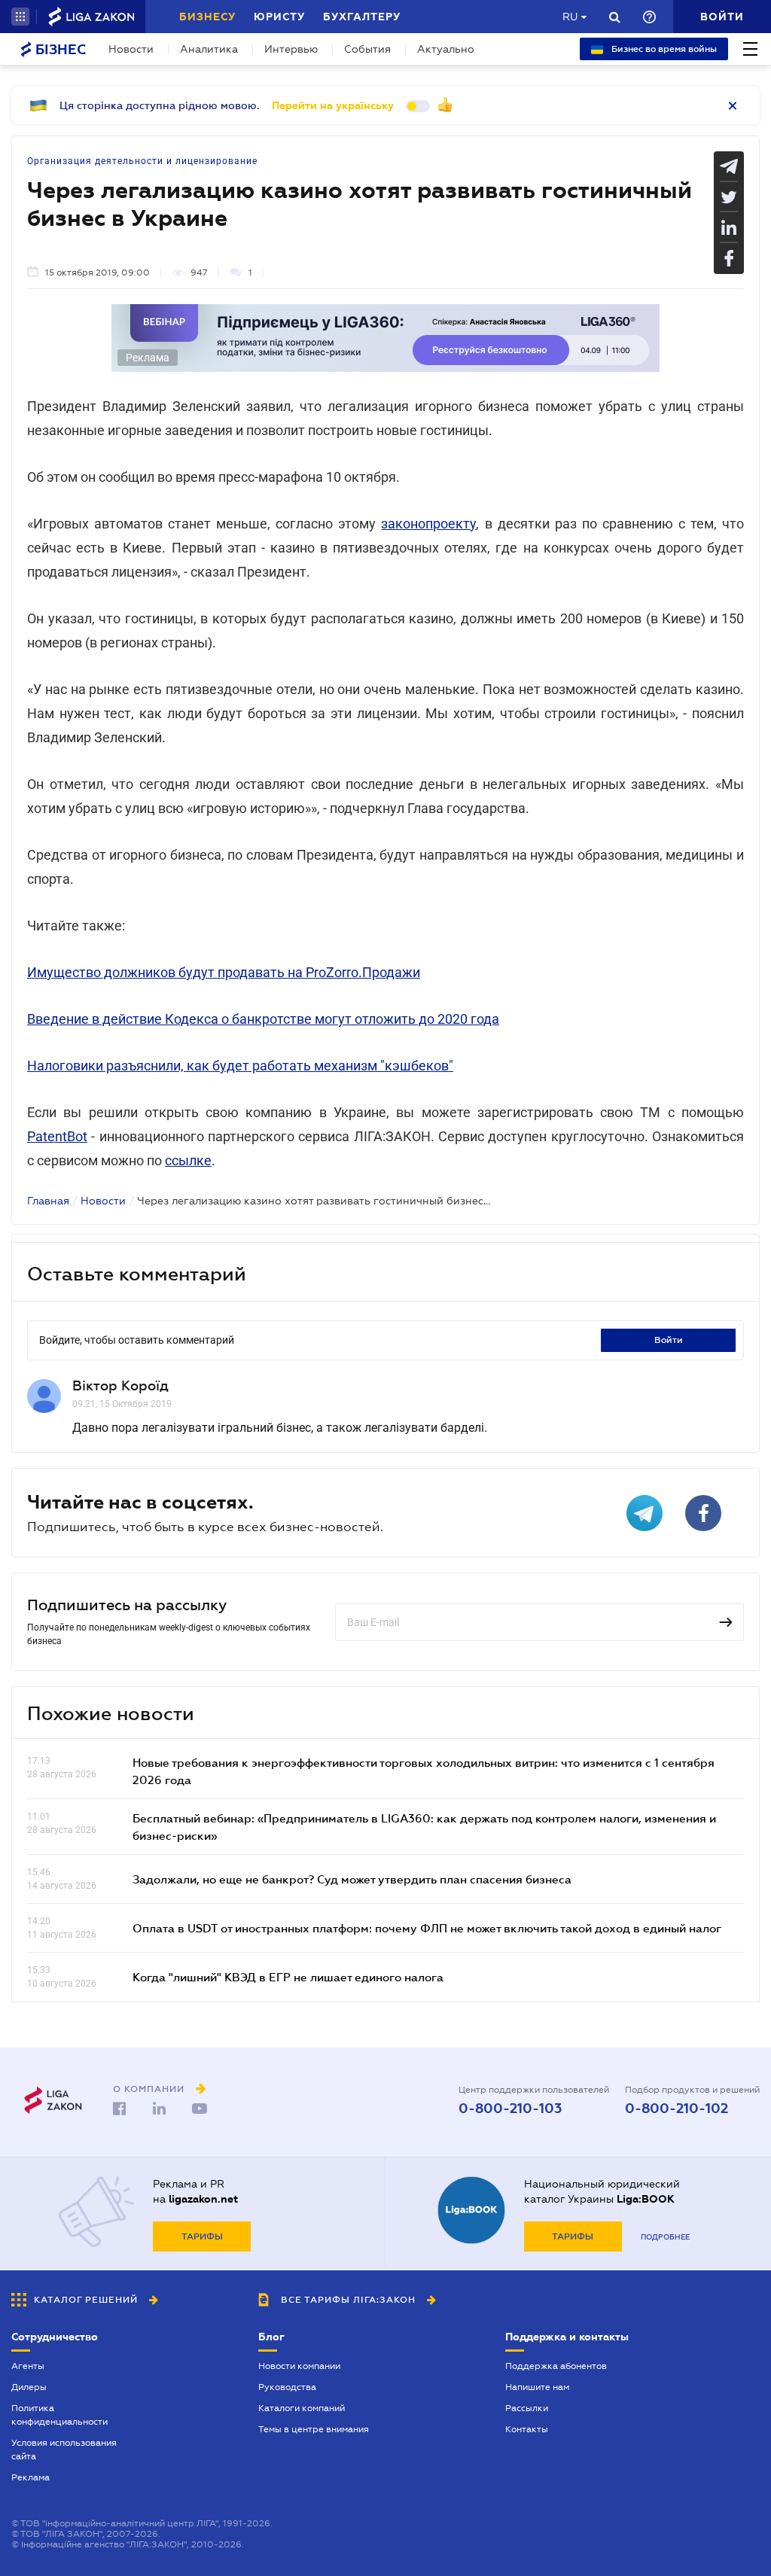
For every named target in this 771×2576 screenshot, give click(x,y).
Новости (131, 49)
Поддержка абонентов (556, 2366)
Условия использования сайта (64, 2450)
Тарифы (202, 2236)
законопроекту (428, 524)
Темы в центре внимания (314, 2429)
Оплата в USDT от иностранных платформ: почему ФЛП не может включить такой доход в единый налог (427, 1928)
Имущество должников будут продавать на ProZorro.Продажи (224, 972)
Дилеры (29, 2387)
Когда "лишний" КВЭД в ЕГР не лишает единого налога (288, 1977)
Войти (669, 1340)
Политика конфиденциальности (59, 2415)
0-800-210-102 (677, 2109)
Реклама (30, 2477)
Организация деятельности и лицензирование (142, 161)
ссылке (188, 1160)
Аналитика (209, 49)
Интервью (291, 49)
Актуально (446, 49)
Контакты (527, 2429)
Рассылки (527, 2408)
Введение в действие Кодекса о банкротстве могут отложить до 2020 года (263, 1019)
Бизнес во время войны (663, 49)
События (367, 49)
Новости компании (299, 2366)
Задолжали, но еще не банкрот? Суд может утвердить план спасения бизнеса (352, 1879)
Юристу (279, 17)
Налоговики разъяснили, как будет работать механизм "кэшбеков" (240, 1066)
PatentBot (57, 1136)
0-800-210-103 (510, 2109)
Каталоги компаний (302, 2408)
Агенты (28, 2366)
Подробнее (665, 2237)
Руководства (287, 2387)
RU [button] (570, 17)
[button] (20, 17)
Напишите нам (537, 2387)
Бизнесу (207, 17)
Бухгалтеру (362, 17)
